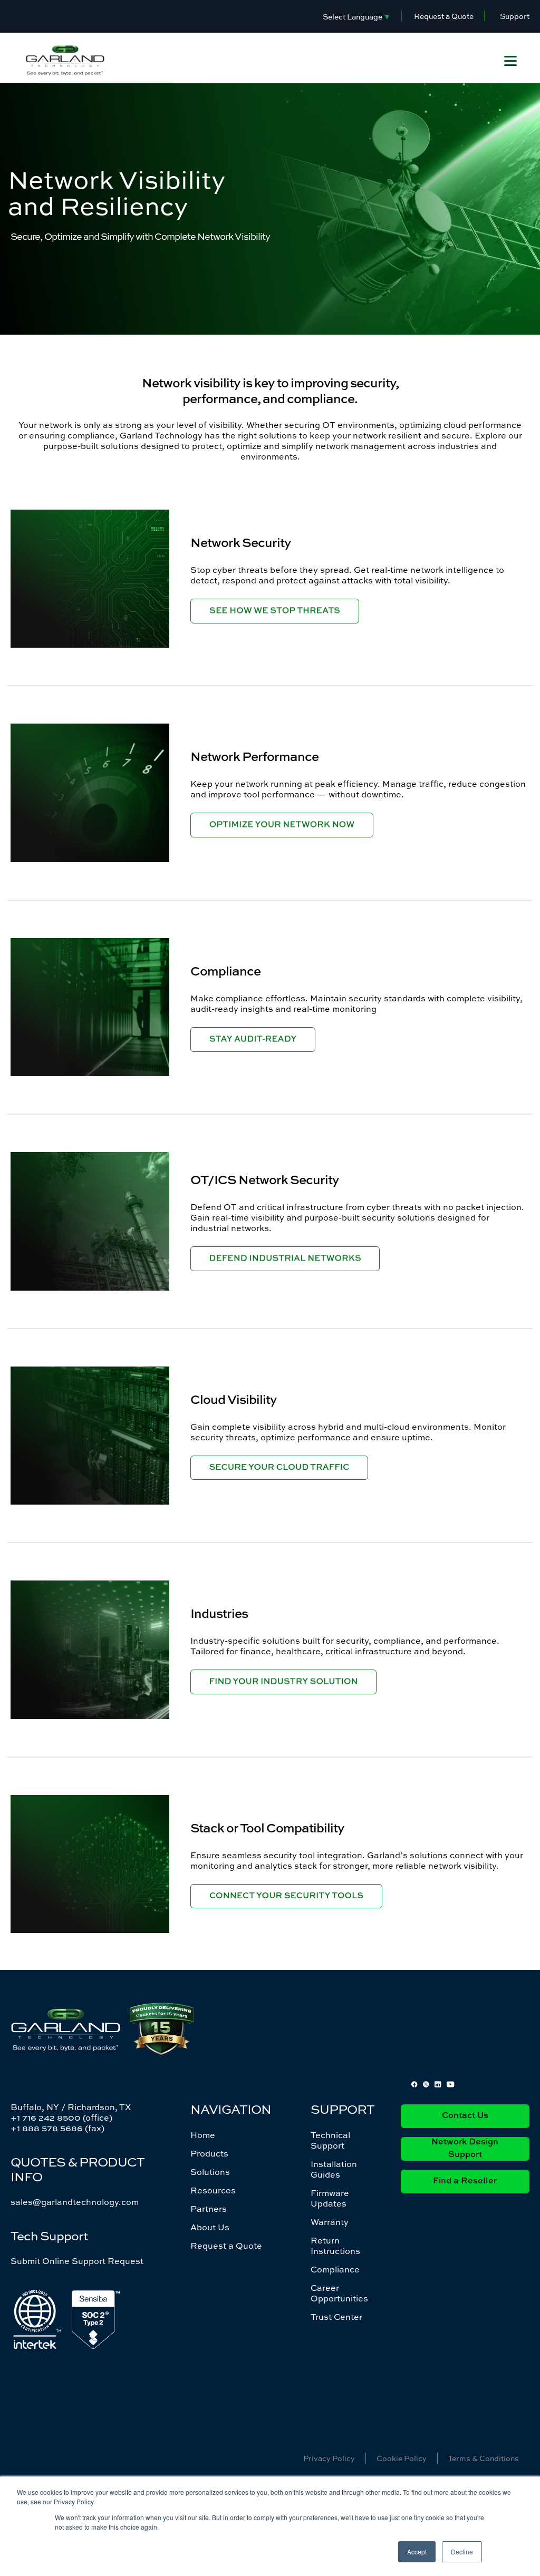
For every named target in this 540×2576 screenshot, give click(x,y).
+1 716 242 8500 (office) (61, 2118)
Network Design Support (465, 2149)
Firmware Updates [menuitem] (330, 2198)
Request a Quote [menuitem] (226, 2246)
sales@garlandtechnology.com (75, 2202)
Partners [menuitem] (209, 2209)
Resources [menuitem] (213, 2190)
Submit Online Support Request (77, 2261)
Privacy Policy (329, 2458)
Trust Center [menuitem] (336, 2317)
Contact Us (465, 2116)
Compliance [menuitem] (335, 2269)
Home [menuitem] (203, 2135)
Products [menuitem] (209, 2153)
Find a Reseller (465, 2181)
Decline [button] (462, 2551)
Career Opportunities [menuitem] (339, 2293)
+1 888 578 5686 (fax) (57, 2128)
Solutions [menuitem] (210, 2172)
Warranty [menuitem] (330, 2222)
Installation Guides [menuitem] (334, 2169)
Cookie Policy (402, 2458)
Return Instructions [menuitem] (335, 2246)
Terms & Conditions (484, 2458)
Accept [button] (417, 2551)
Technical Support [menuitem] (330, 2140)
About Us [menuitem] (210, 2227)
